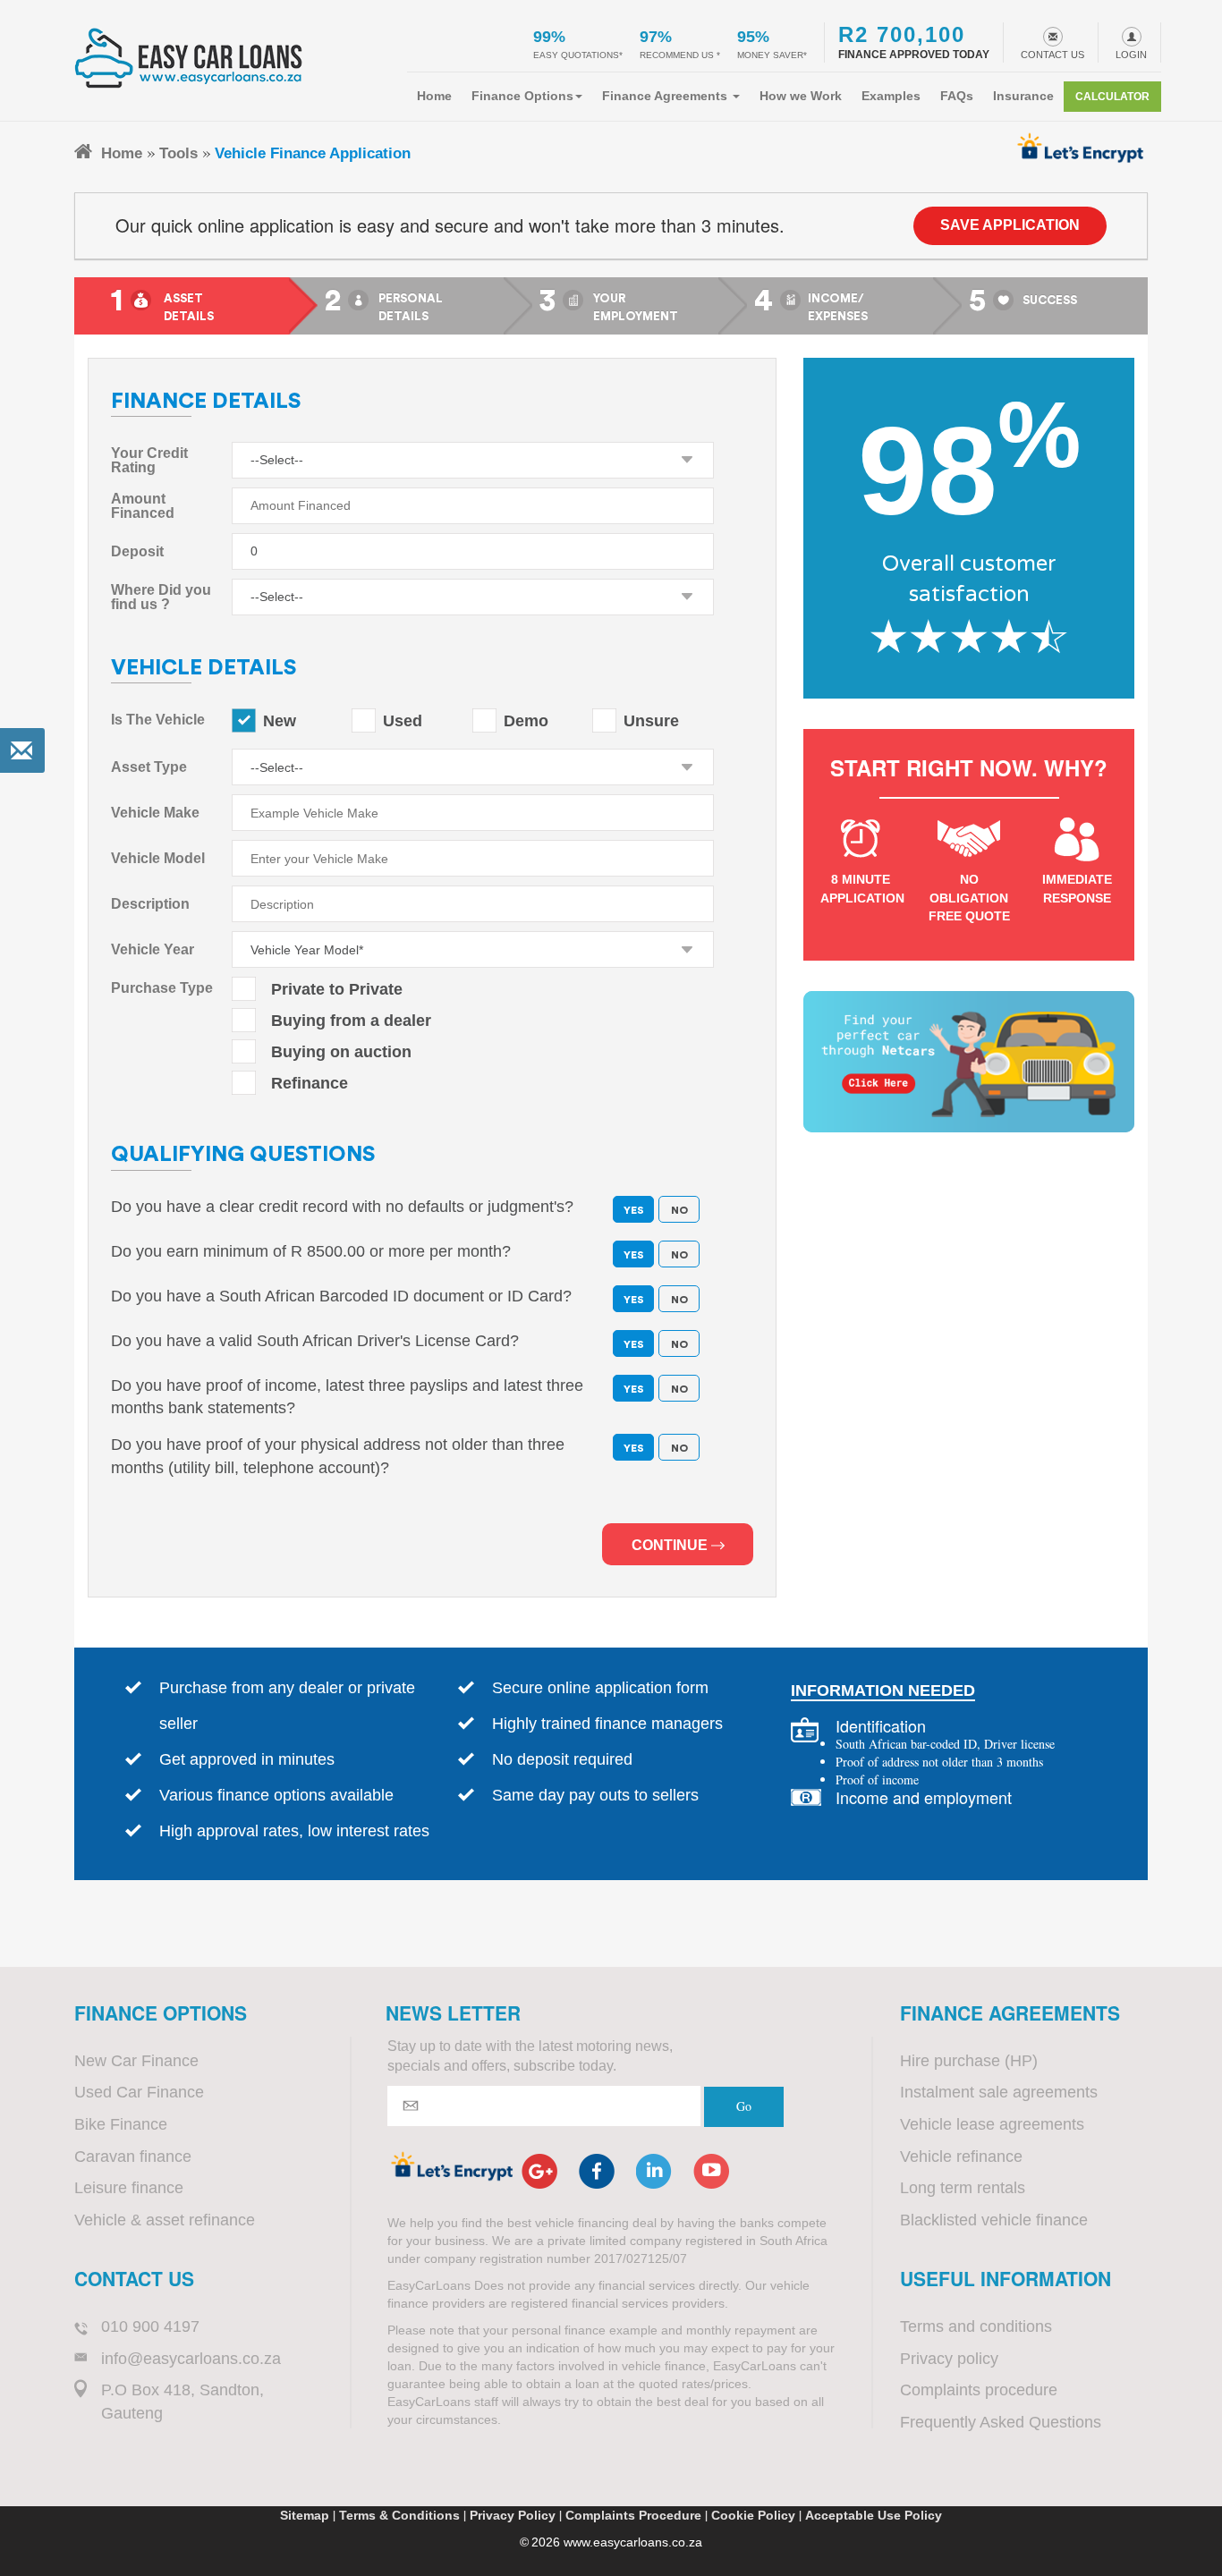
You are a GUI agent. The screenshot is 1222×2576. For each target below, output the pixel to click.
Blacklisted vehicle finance (994, 2220)
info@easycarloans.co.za (191, 2359)
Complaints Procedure (633, 2515)
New (280, 721)
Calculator (1112, 97)
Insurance (1023, 96)
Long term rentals (963, 2188)
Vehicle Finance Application (313, 153)
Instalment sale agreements (999, 2092)
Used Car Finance (139, 2092)
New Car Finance (136, 2061)
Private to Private (337, 989)
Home (434, 96)
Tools (178, 153)
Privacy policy (949, 2359)
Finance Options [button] (522, 96)
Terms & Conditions (399, 2515)
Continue (671, 1545)
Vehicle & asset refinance (165, 2220)
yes (634, 1210)
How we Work (801, 96)
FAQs (957, 96)
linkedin (654, 2171)
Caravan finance (133, 2157)
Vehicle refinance (961, 2157)
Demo (526, 721)
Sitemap (305, 2515)
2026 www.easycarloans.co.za (617, 2542)
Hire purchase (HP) (969, 2061)
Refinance (310, 1083)
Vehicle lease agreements (992, 2124)
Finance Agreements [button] (666, 96)
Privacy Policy (513, 2515)
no (679, 1210)
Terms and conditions (976, 2326)
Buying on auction (341, 1052)
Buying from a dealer (351, 1021)
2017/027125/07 (641, 2258)
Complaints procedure (979, 2390)
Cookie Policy (753, 2515)
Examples (891, 96)
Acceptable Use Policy (874, 2515)
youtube (711, 2171)
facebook (597, 2171)
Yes (634, 1255)
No (679, 1255)
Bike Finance (121, 2124)
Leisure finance (129, 2188)
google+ (539, 2171)
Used (403, 721)
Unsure (651, 721)
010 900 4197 (150, 2326)
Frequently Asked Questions (1001, 2422)
